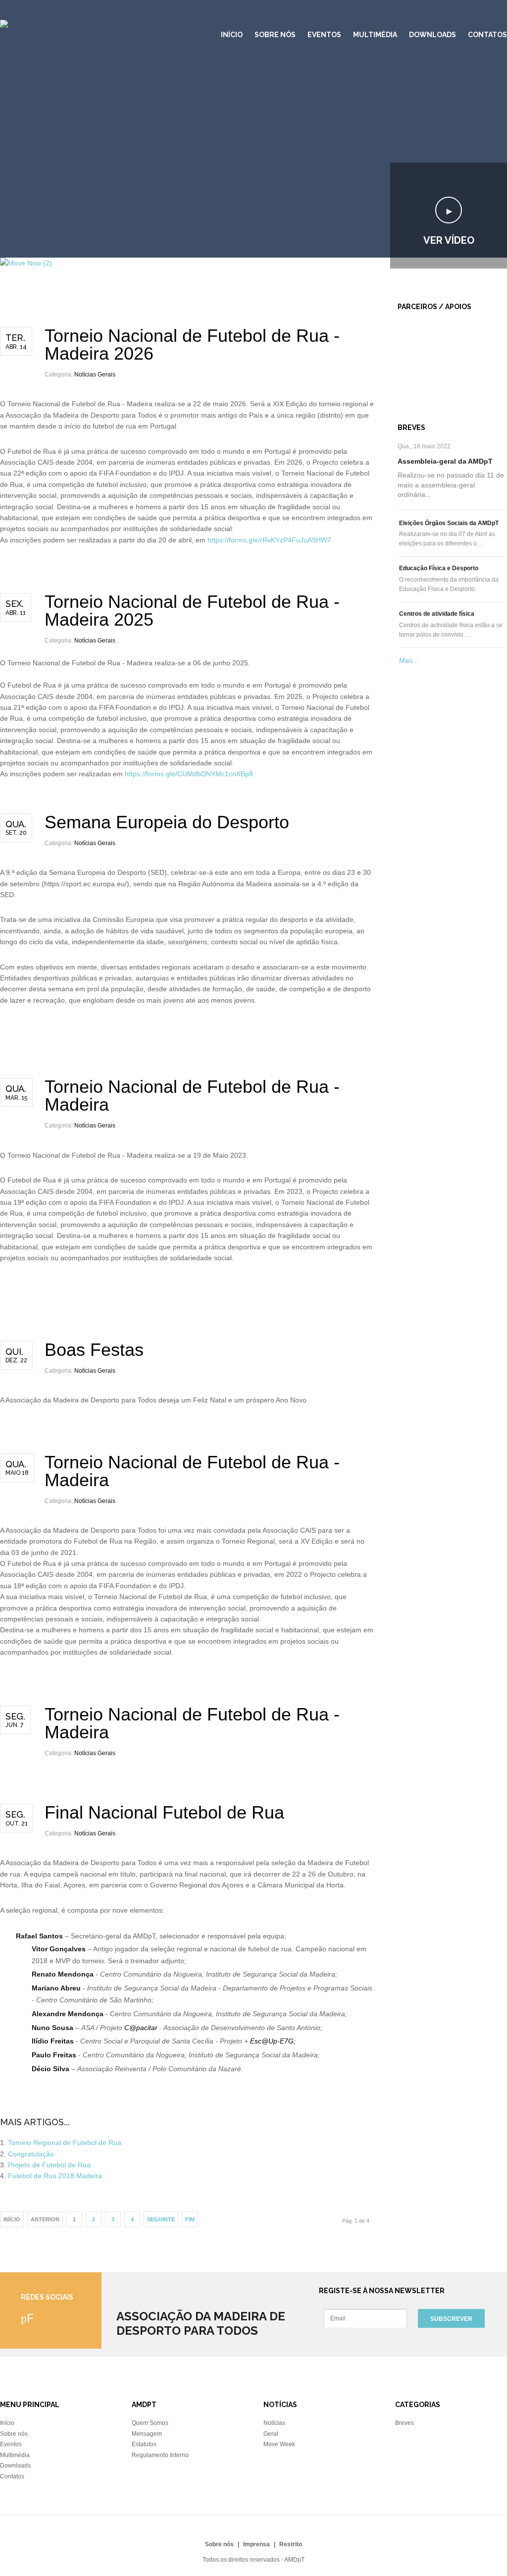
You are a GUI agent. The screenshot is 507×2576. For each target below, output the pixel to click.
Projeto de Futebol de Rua (49, 2165)
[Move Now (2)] (26, 263)
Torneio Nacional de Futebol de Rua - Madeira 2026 (192, 345)
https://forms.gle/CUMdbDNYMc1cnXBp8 (189, 774)
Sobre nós (275, 35)
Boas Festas (94, 1350)
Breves (405, 2423)
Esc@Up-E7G (272, 2041)
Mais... (409, 661)
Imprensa (256, 2544)
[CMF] (409, 332)
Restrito (291, 2544)
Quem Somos (150, 2423)
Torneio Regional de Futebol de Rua (65, 2143)
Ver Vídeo (449, 240)
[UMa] (409, 349)
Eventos (324, 35)
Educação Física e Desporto (439, 568)
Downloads (432, 35)
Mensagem (147, 2434)
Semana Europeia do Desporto (167, 822)
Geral (271, 2434)
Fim (190, 2219)
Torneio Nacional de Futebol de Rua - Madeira (192, 1096)
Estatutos (144, 2444)
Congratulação (31, 2154)
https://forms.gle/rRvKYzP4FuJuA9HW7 (269, 540)
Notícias (274, 2423)
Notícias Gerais (95, 375)
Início (232, 35)
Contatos (487, 35)
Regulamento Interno (160, 2455)
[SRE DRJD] (419, 382)
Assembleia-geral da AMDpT (445, 461)
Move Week (279, 2444)
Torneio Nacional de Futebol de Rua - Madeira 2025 (192, 611)
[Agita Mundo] (421, 372)
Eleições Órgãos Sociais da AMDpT (449, 523)
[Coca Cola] (418, 360)
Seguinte (161, 2219)
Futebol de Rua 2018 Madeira (55, 2176)
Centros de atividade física (437, 614)
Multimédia (375, 35)
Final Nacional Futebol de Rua (164, 1812)
